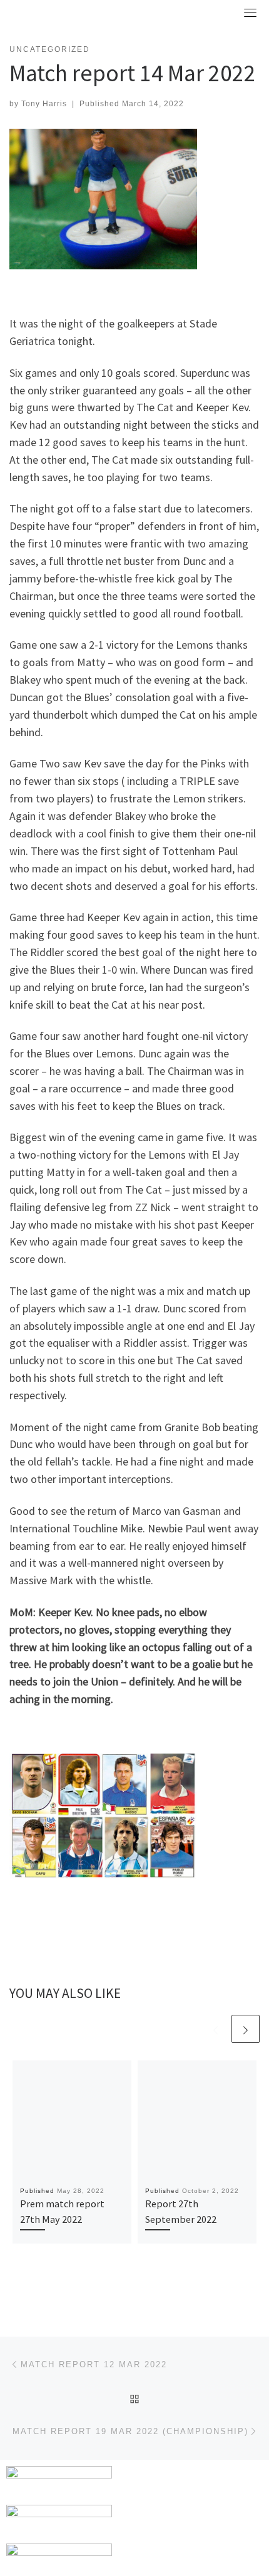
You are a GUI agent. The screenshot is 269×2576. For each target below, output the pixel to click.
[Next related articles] (246, 2029)
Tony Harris (44, 104)
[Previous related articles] (216, 2029)
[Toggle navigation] (250, 12)
